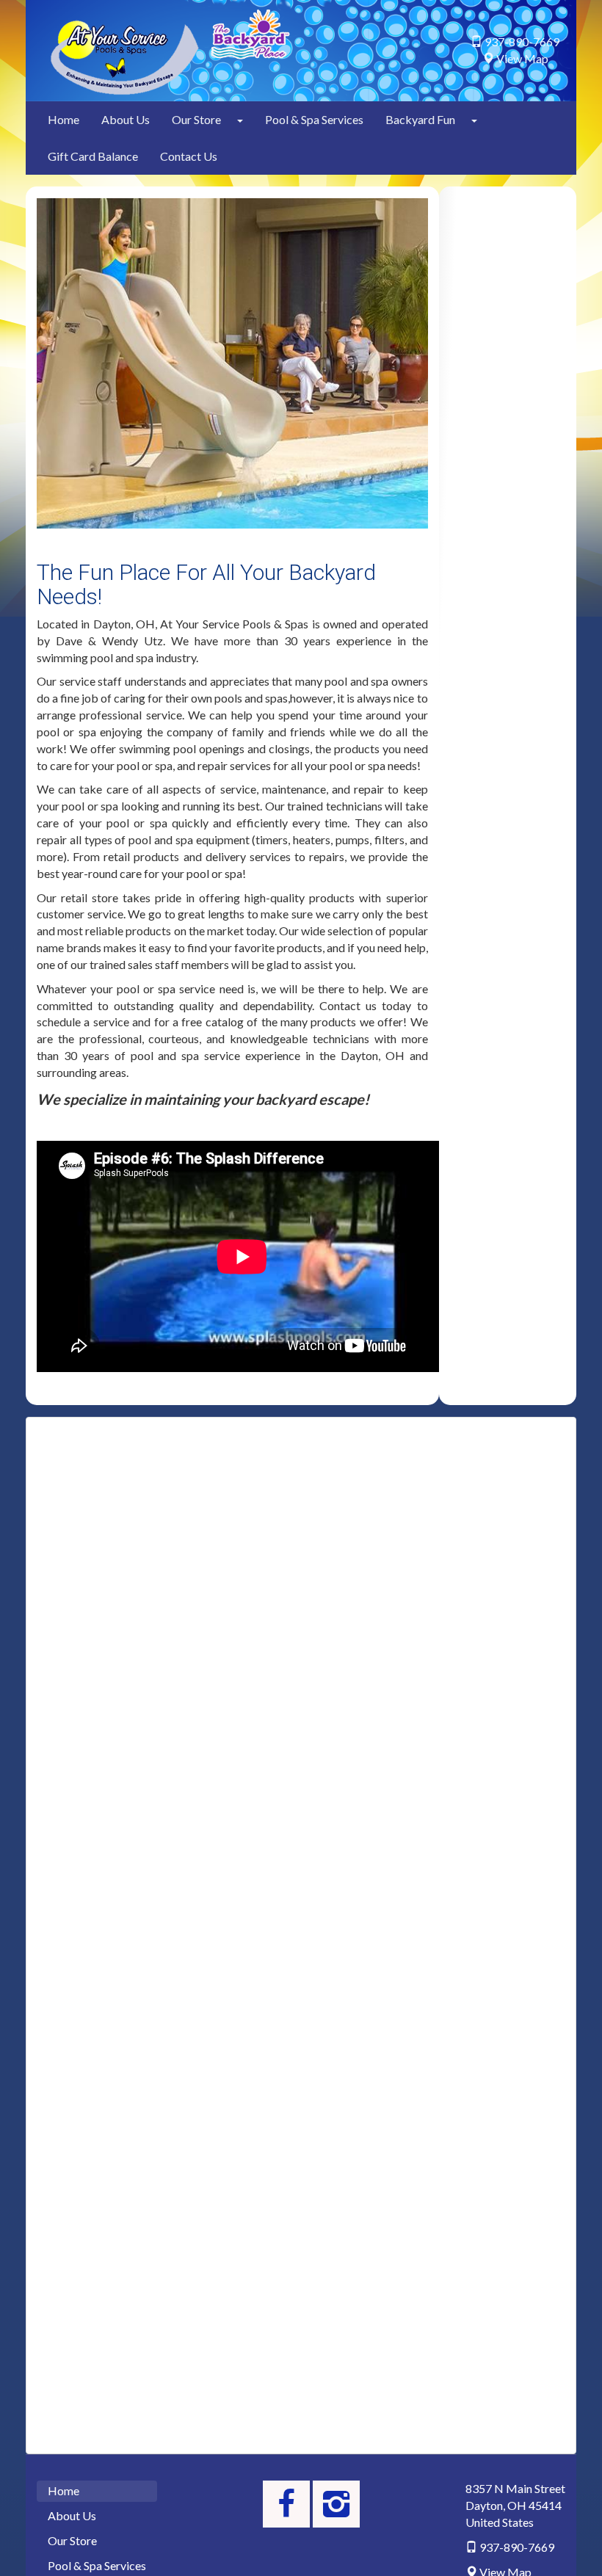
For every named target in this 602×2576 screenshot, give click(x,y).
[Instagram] (336, 2504)
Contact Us (189, 156)
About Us (126, 119)
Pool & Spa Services (314, 119)
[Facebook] (286, 2504)
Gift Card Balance (93, 156)
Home (64, 119)
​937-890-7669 (522, 41)
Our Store (196, 119)
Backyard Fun (420, 119)
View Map (522, 58)
